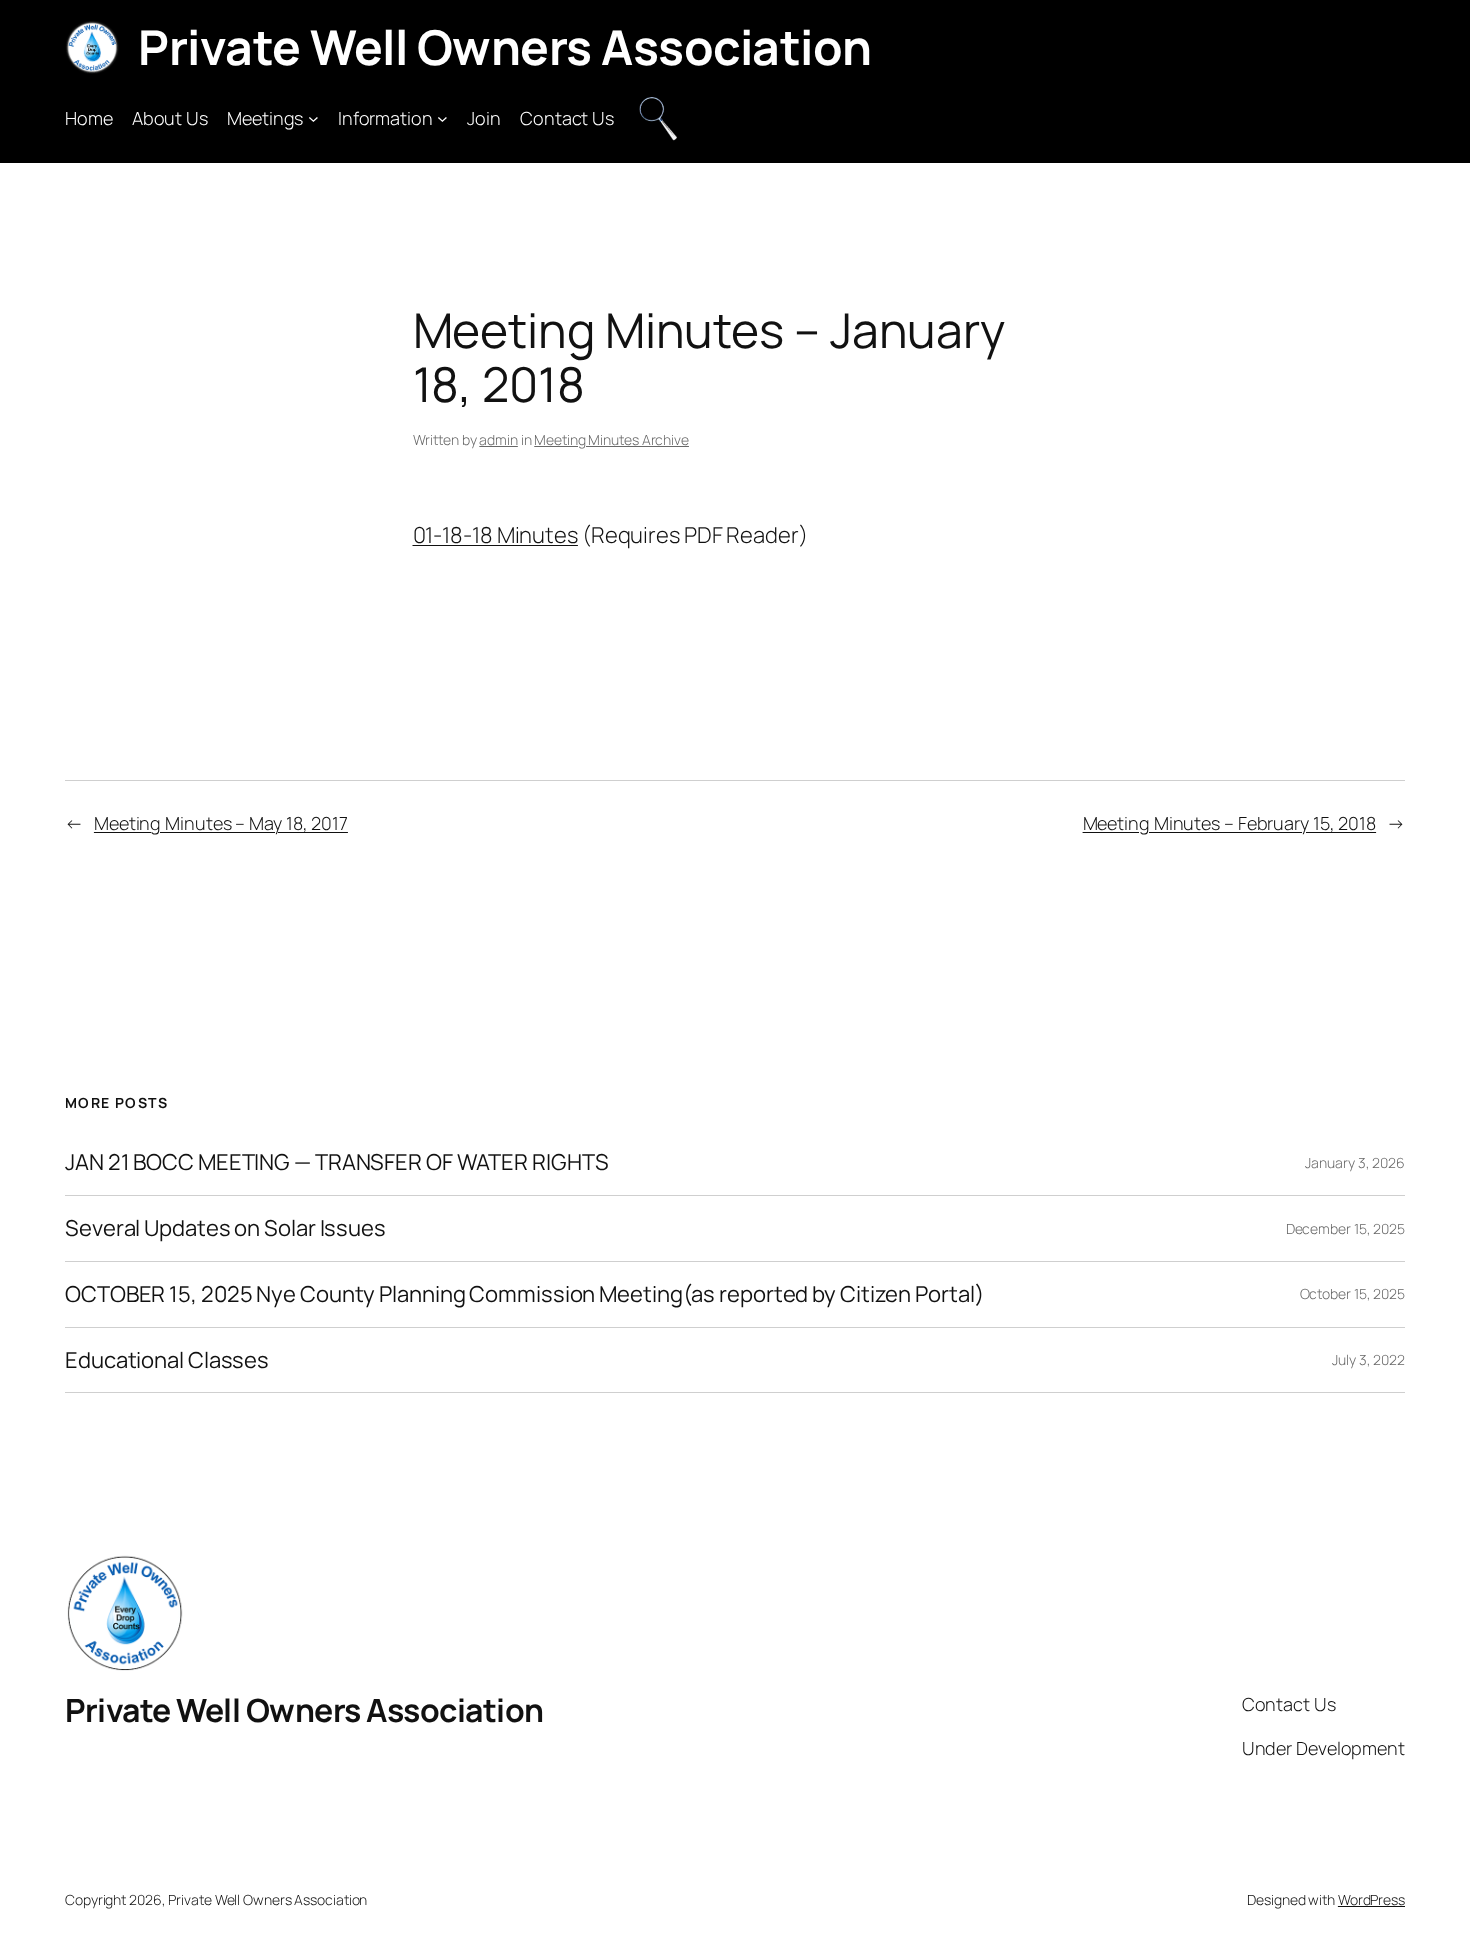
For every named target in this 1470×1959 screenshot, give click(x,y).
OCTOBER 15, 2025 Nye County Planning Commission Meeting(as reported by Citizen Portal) (524, 1294)
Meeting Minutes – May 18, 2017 (221, 823)
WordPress (1371, 1899)
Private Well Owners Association (505, 46)
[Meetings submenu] (313, 118)
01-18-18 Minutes (495, 535)
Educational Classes (167, 1360)
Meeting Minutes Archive (611, 439)
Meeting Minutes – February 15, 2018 (1230, 823)
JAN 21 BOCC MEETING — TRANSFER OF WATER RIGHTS (336, 1162)
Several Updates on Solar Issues (225, 1228)
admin (498, 439)
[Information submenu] (442, 118)
